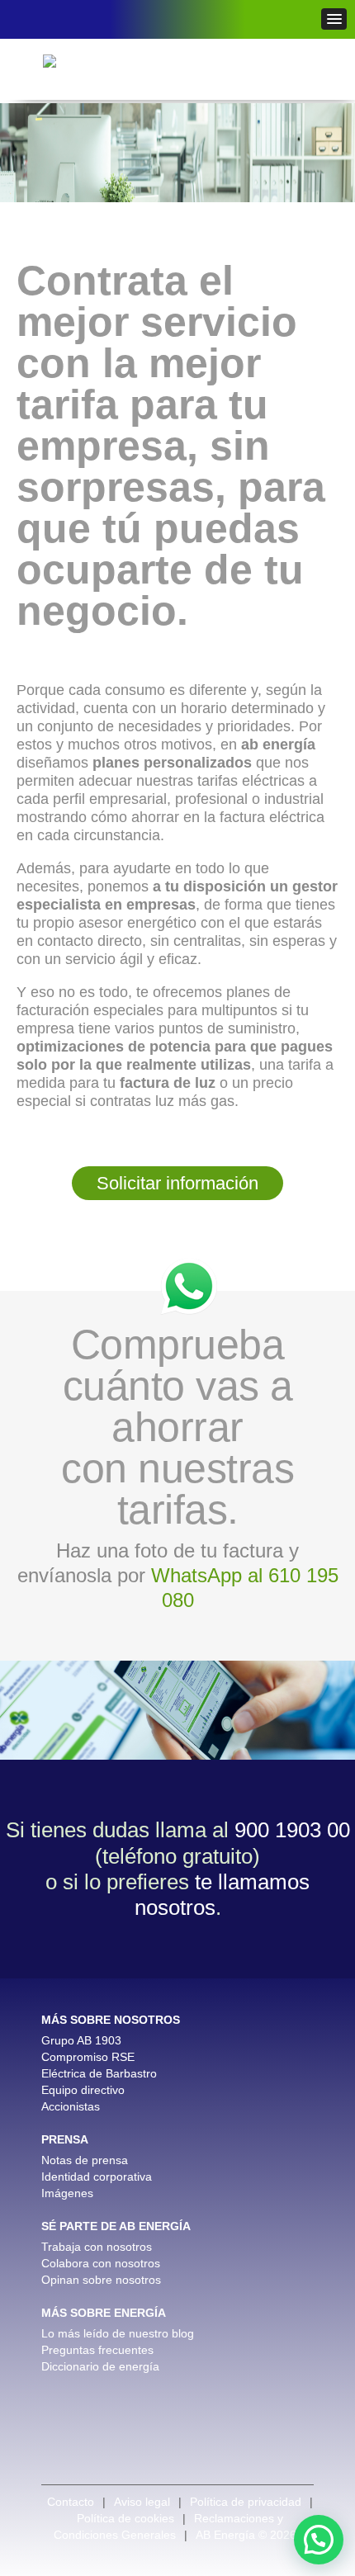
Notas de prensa (85, 2160)
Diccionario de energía (100, 2366)
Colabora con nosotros (101, 2263)
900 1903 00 (292, 1830)
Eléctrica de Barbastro (99, 2073)
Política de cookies (125, 2518)
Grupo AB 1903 (81, 2040)
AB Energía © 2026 (246, 2535)
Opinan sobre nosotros (101, 2280)
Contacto (72, 2502)
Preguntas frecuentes (97, 2350)
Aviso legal (142, 2502)
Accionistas (71, 2106)
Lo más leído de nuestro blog (118, 2333)
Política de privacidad (246, 2502)
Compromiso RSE (88, 2057)
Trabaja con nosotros (97, 2247)
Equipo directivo (83, 2090)
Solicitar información (177, 1183)
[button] (334, 19)
